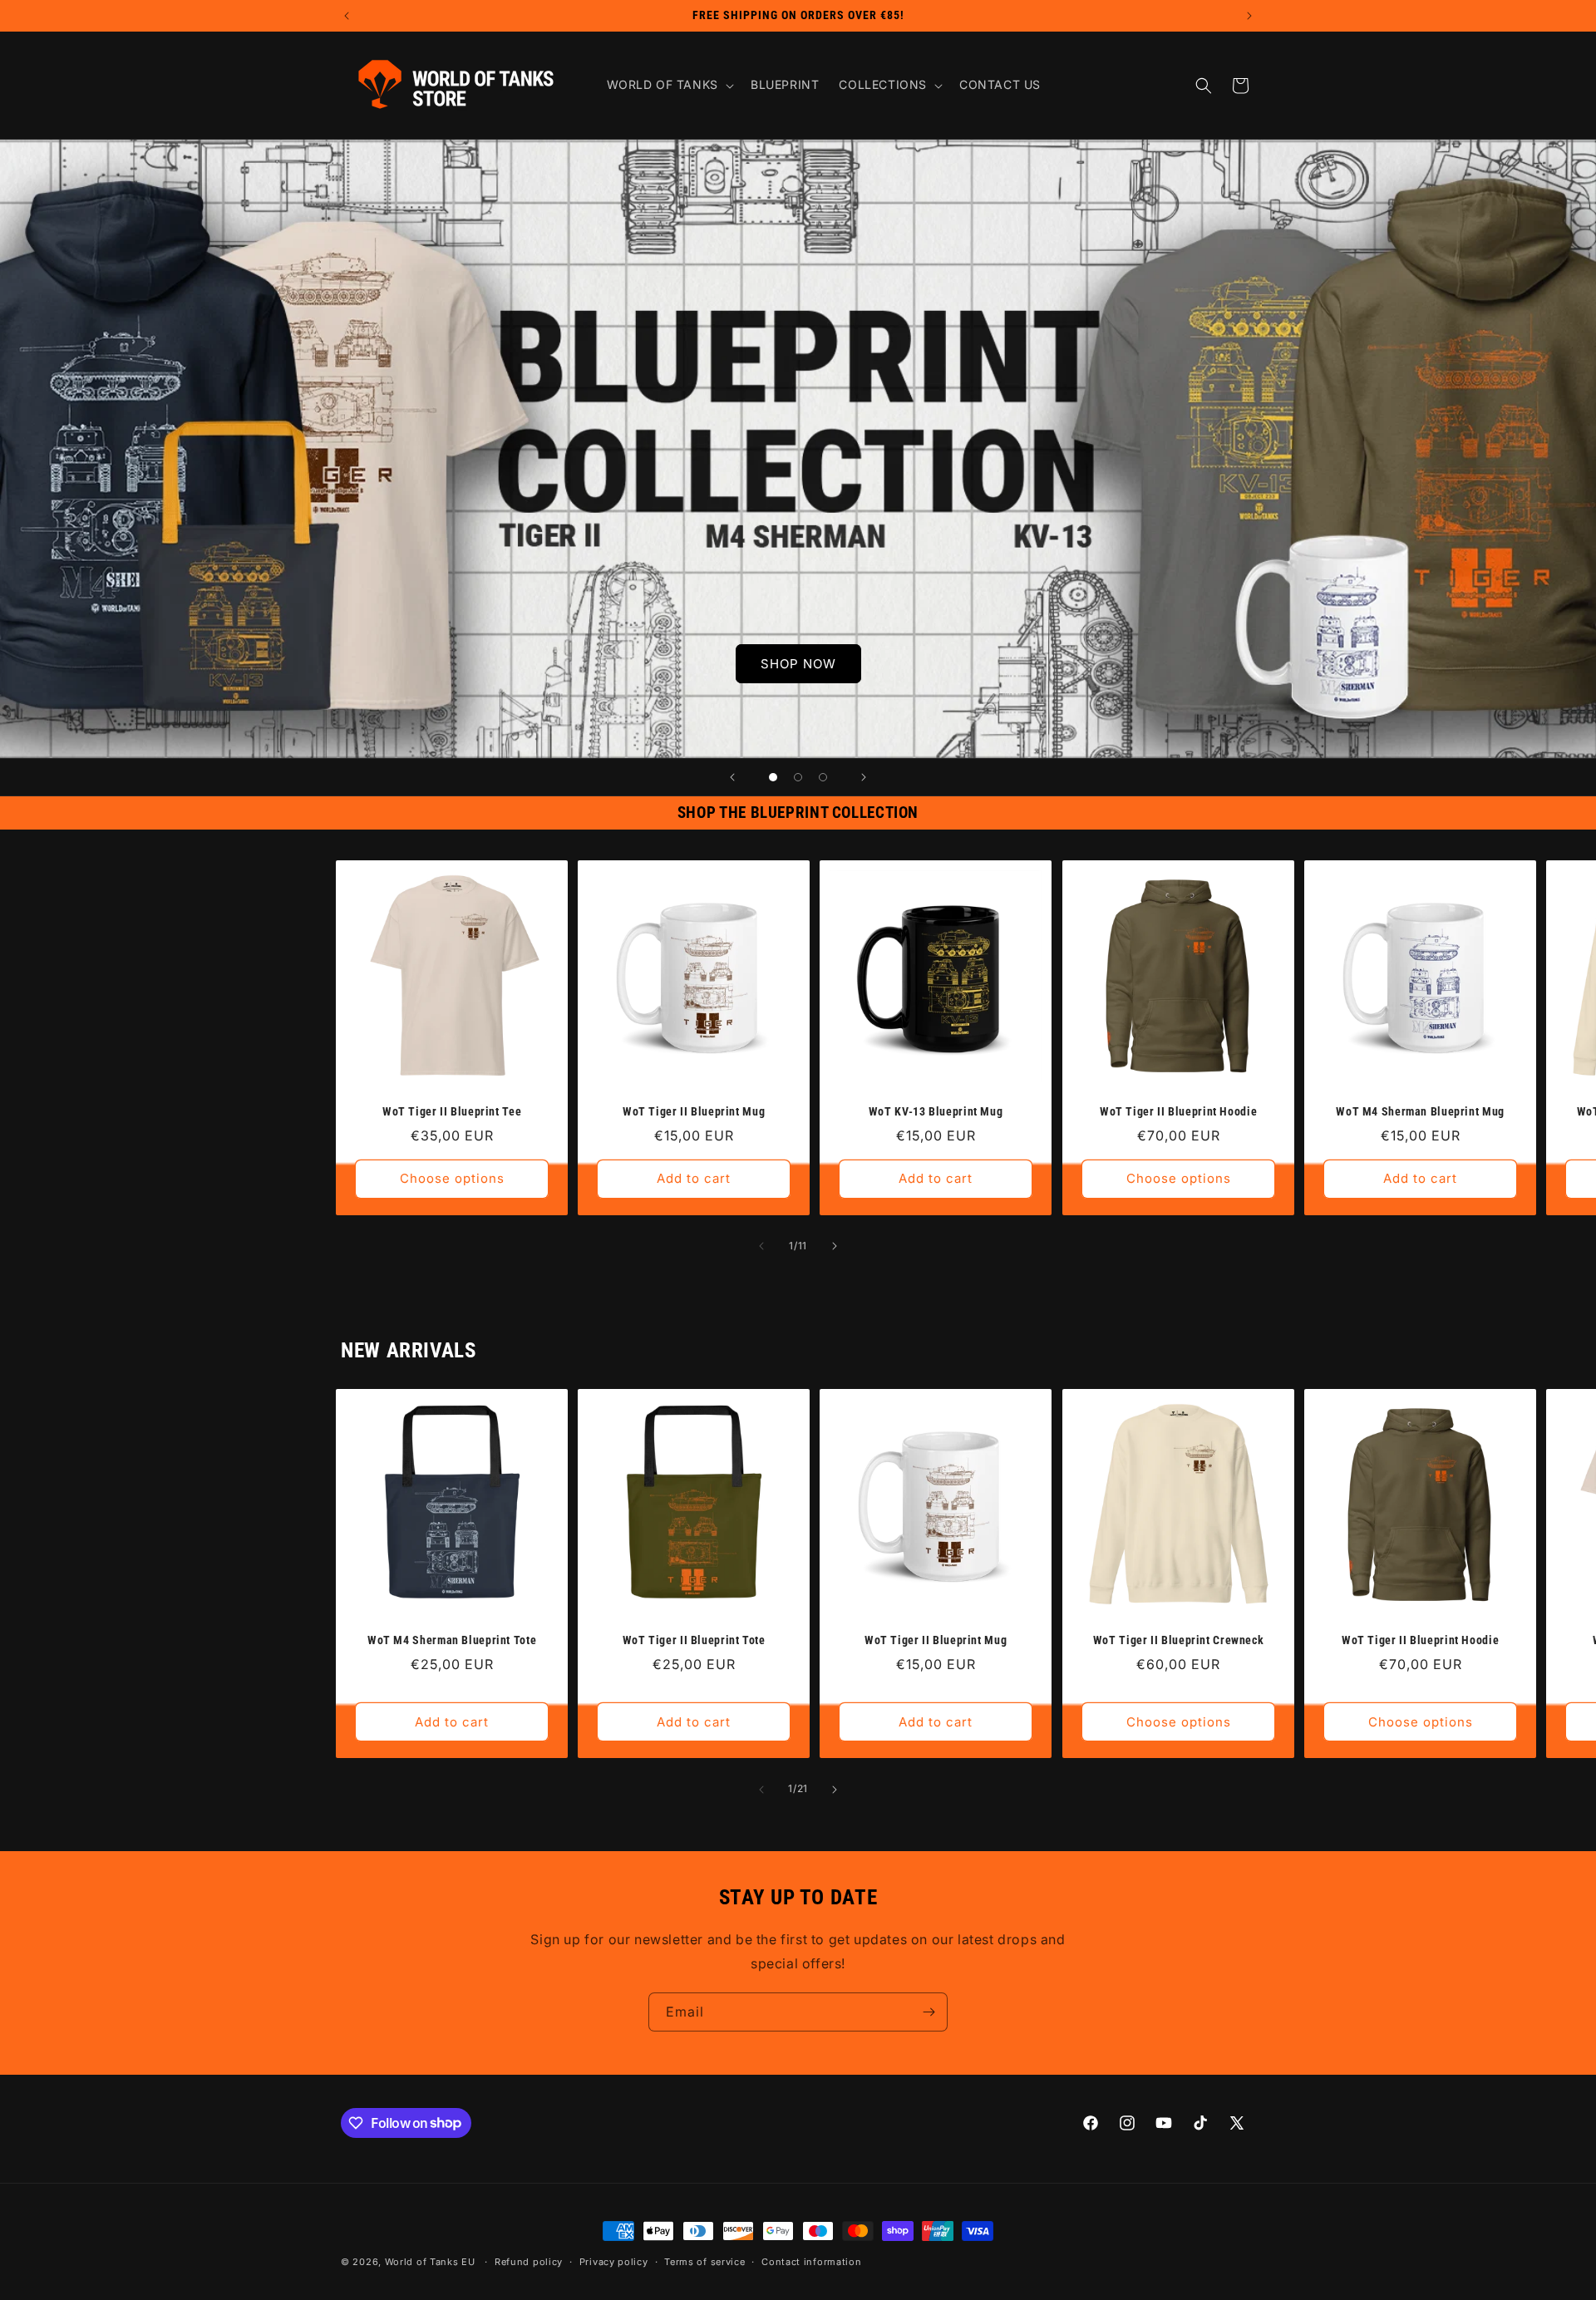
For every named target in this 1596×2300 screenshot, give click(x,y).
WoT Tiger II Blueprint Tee (452, 1111)
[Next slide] (864, 777)
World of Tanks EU (430, 2262)
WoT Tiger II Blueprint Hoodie (1178, 1111)
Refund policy (529, 2262)
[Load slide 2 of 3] (798, 777)
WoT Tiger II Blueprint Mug (694, 1111)
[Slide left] (761, 1246)
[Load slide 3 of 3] (823, 777)
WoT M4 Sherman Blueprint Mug (1420, 1111)
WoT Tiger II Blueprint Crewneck (1178, 1640)
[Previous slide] (732, 777)
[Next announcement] (1249, 16)
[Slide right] (835, 1246)
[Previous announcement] (347, 16)
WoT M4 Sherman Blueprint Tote (452, 1640)
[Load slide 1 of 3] (773, 777)
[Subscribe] (929, 2012)
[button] (669, 85)
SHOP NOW (798, 663)
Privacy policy (614, 2262)
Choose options (452, 1178)
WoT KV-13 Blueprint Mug (936, 1111)
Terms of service (704, 2262)
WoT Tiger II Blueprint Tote (694, 1640)
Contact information (811, 2262)
